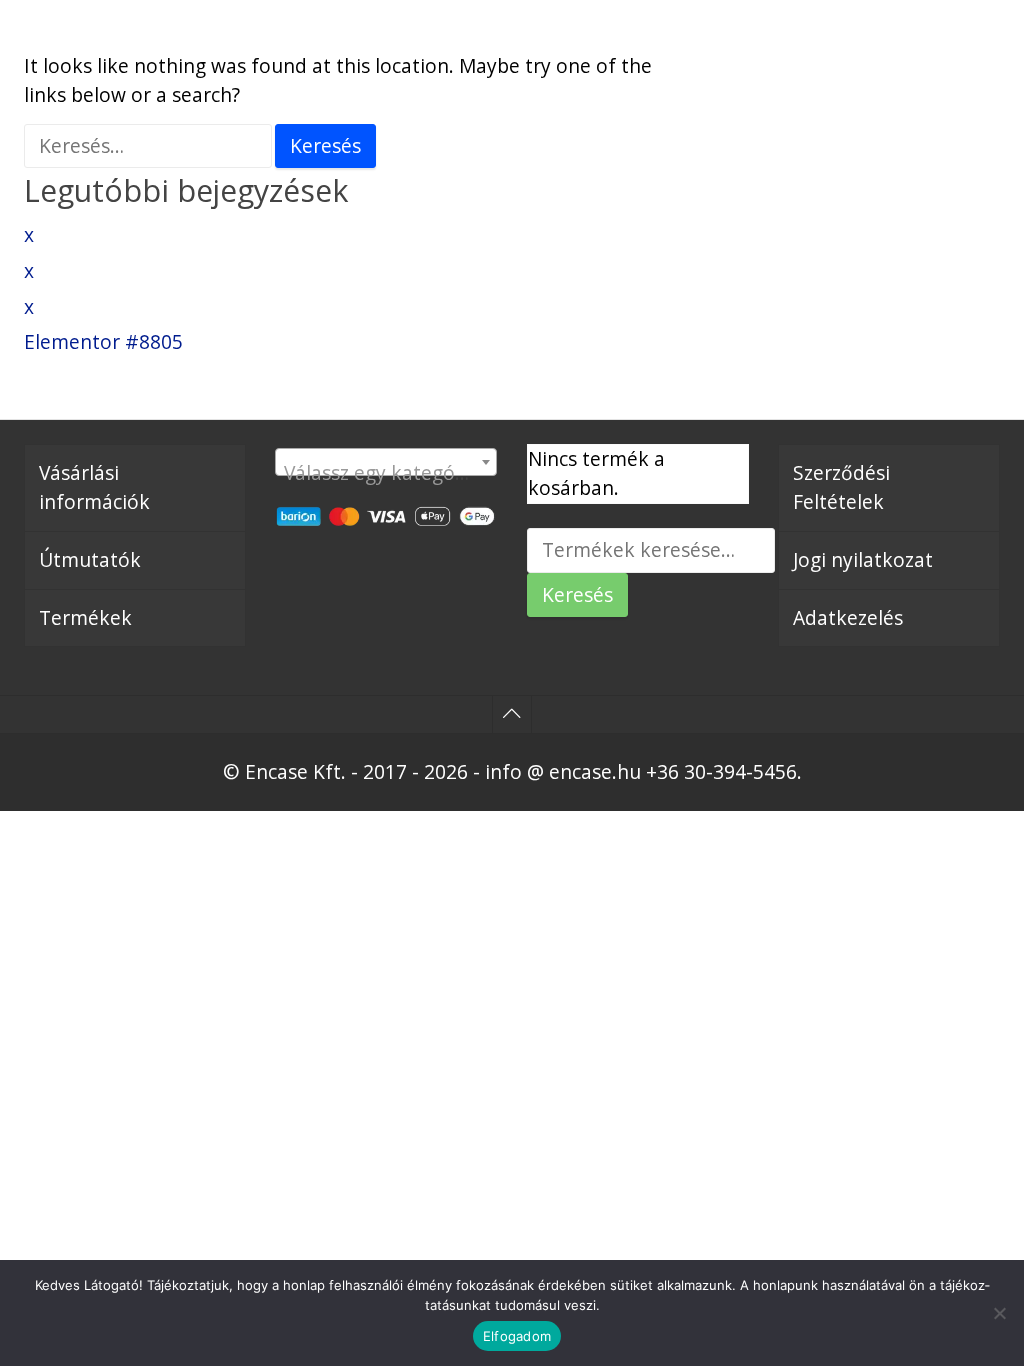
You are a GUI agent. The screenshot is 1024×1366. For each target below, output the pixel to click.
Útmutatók (90, 559)
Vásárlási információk (94, 487)
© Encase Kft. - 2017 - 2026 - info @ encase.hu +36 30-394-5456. (512, 771)
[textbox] (386, 472)
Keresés (577, 594)
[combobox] (386, 462)
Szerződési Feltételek (841, 487)
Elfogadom (517, 1336)
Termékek (85, 617)
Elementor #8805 (103, 341)
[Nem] (999, 1313)
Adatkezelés (848, 617)
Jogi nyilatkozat (863, 559)
